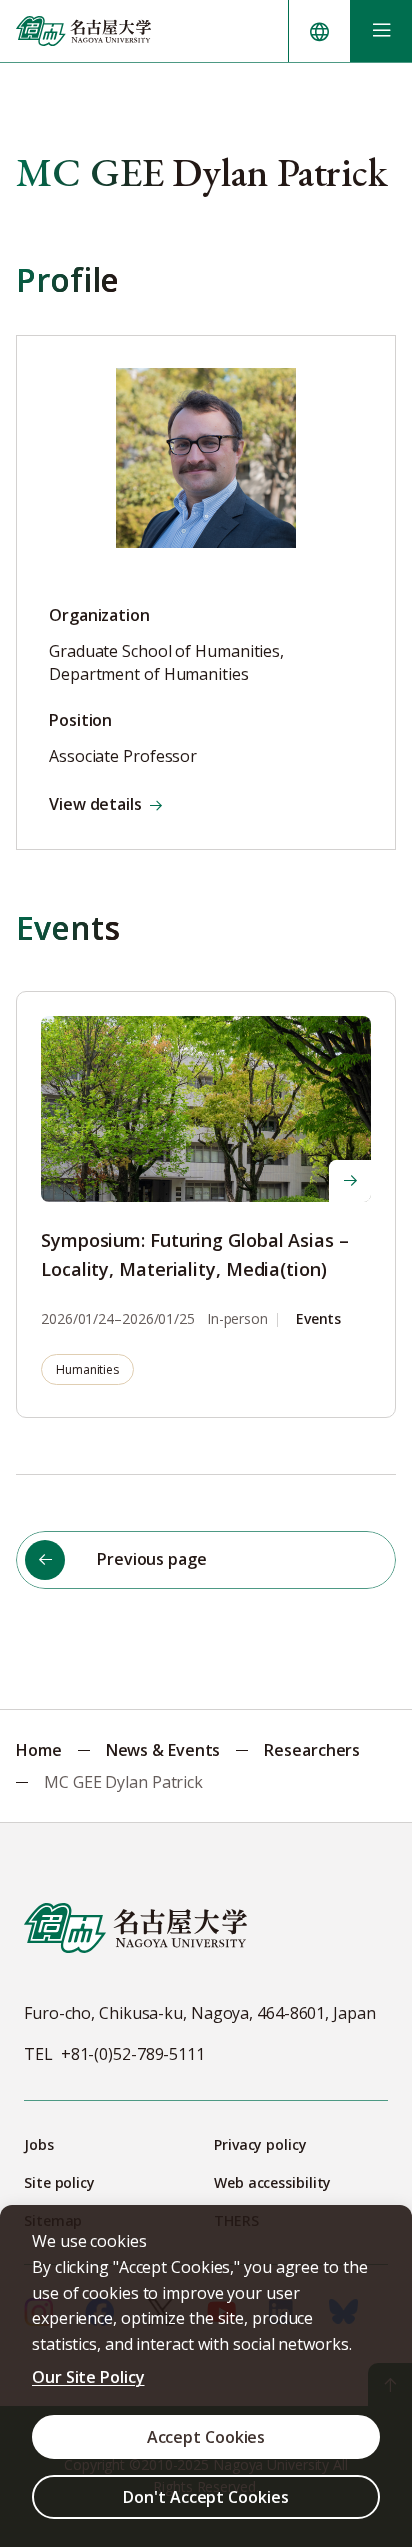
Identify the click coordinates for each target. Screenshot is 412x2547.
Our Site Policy (88, 2377)
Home (39, 1750)
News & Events (163, 1750)
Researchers (312, 1750)
